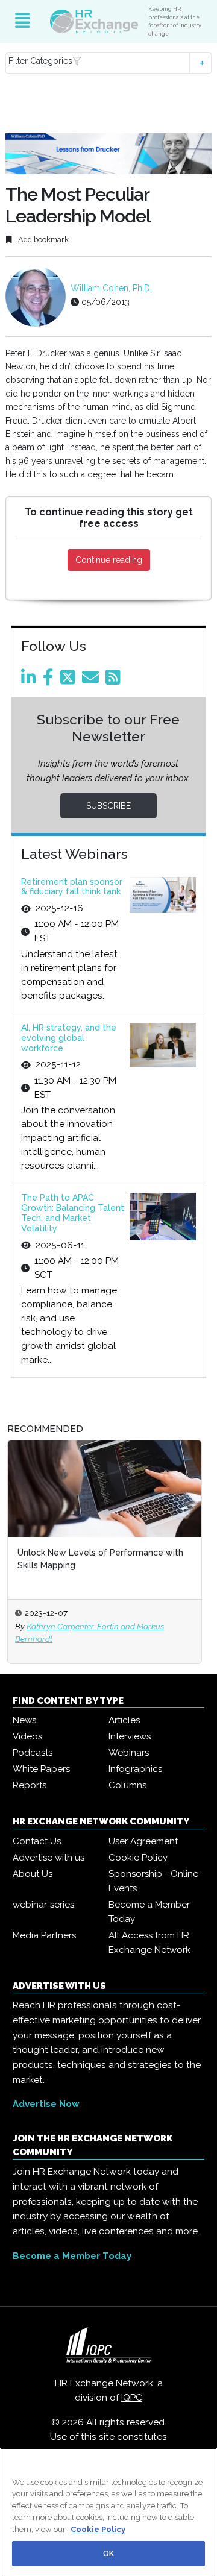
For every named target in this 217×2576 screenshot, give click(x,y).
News (24, 1720)
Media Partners (44, 1935)
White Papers (41, 1769)
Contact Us (37, 1841)
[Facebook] (50, 680)
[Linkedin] (31, 680)
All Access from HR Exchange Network (149, 1943)
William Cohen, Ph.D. (111, 288)
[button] (108, 63)
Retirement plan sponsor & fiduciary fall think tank (72, 887)
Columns (127, 1785)
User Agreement (143, 1841)
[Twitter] (70, 680)
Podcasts (33, 1753)
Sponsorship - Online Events (153, 1881)
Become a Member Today (149, 1912)
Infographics (135, 1769)
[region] (108, 2512)
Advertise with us (49, 1858)
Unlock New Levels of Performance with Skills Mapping (100, 1559)
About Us (33, 1874)
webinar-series (43, 1905)
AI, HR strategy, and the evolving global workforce (69, 1038)
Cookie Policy (138, 1858)
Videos (27, 1736)
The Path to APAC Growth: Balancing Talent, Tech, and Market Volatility (74, 1213)
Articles (124, 1720)
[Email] (93, 680)
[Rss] (115, 680)
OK (108, 2553)
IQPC (132, 2398)
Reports (30, 1785)
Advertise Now (46, 2104)
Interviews (130, 1736)
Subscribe (108, 806)
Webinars (129, 1753)
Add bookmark (42, 240)
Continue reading (109, 560)
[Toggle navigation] (23, 21)
